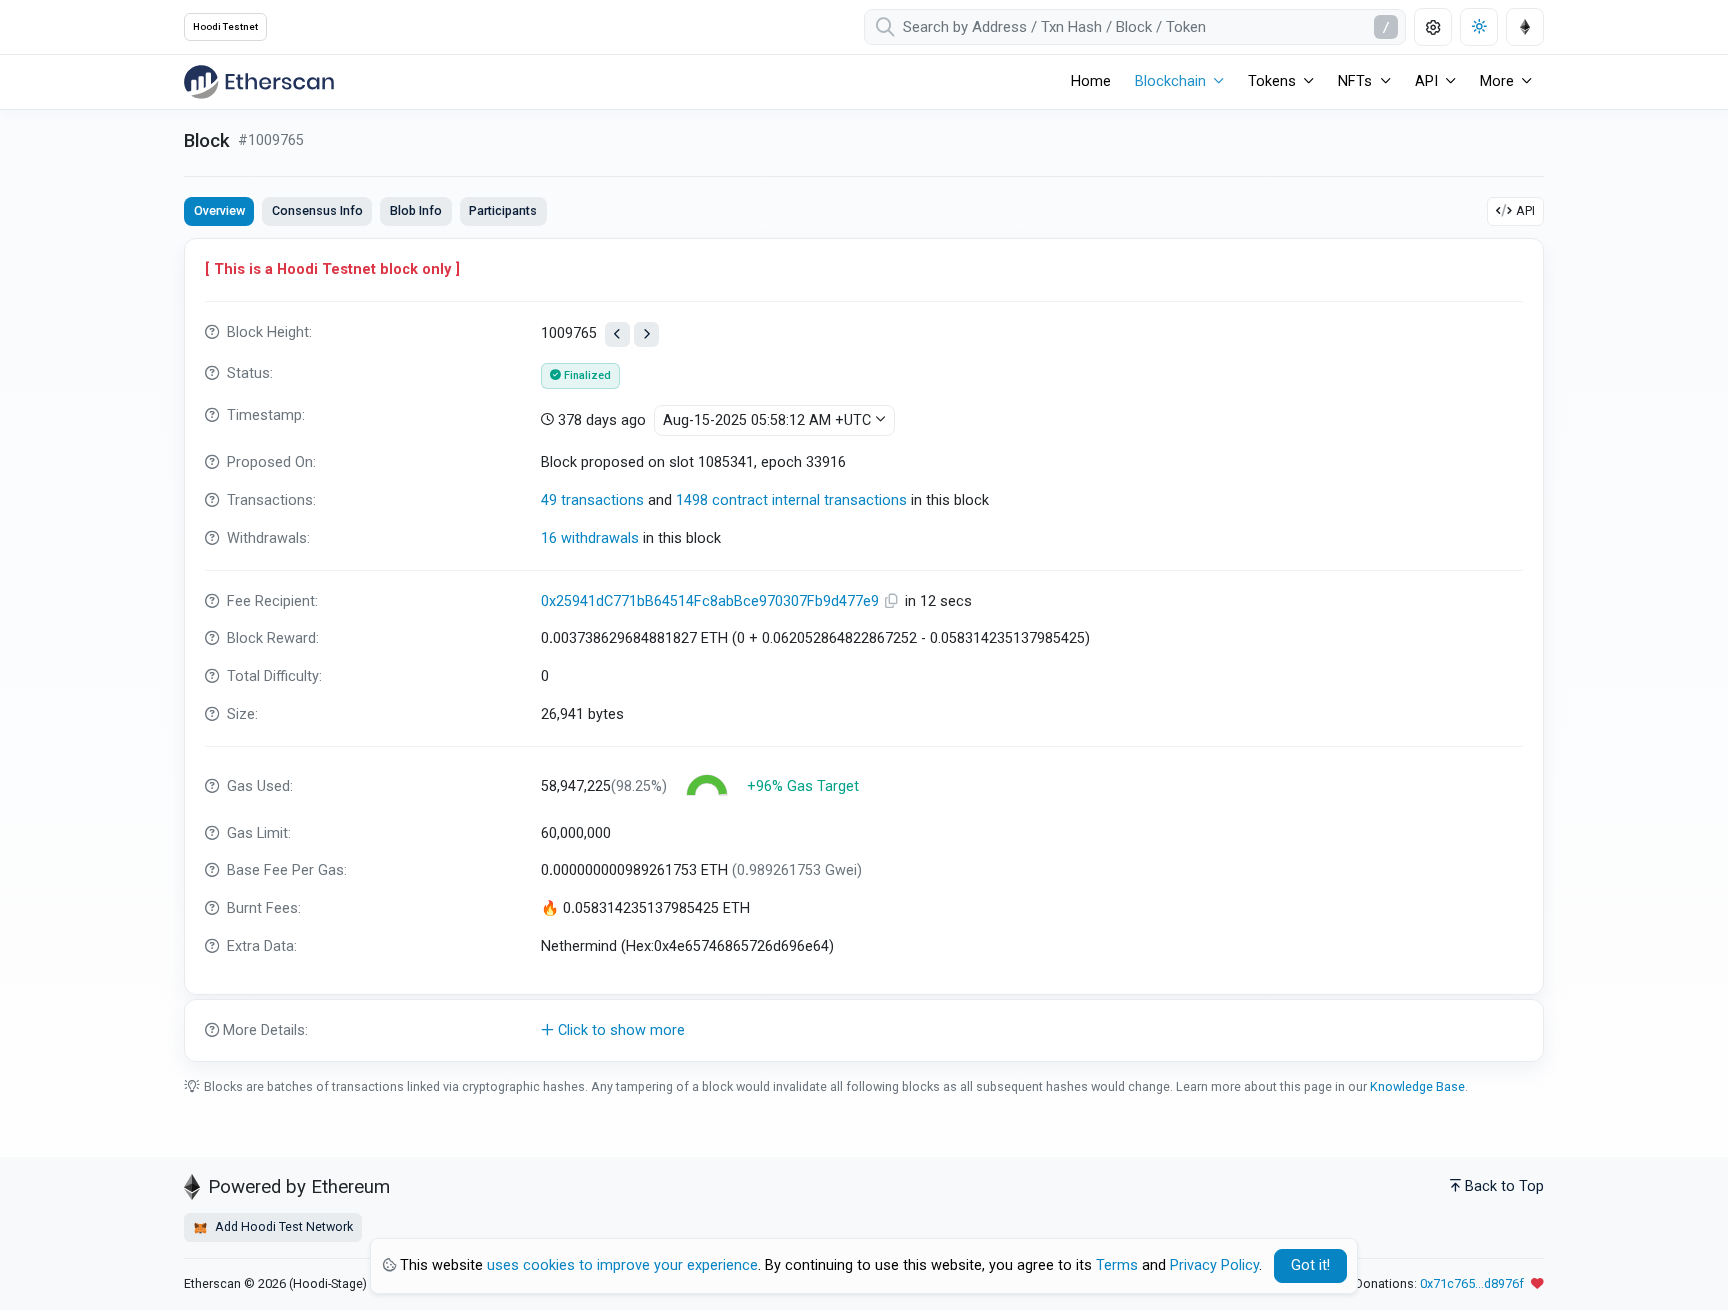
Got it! (1310, 1265)
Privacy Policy (1214, 1265)
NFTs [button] (1355, 81)
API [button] (1426, 81)
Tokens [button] (1272, 81)
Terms (1117, 1265)
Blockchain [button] (1170, 81)
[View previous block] (617, 334)
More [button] (1497, 81)
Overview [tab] (219, 210)
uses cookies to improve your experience (622, 1265)
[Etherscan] (259, 82)
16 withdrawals (590, 538)
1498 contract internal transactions (791, 500)
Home (1091, 81)
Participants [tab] (503, 210)
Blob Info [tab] (416, 210)
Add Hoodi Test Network (282, 1226)
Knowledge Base (1417, 1086)
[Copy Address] (894, 601)
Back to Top (1504, 1186)
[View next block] (646, 334)
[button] (864, 1031)
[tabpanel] (864, 650)
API (1525, 210)
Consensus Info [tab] (317, 210)
